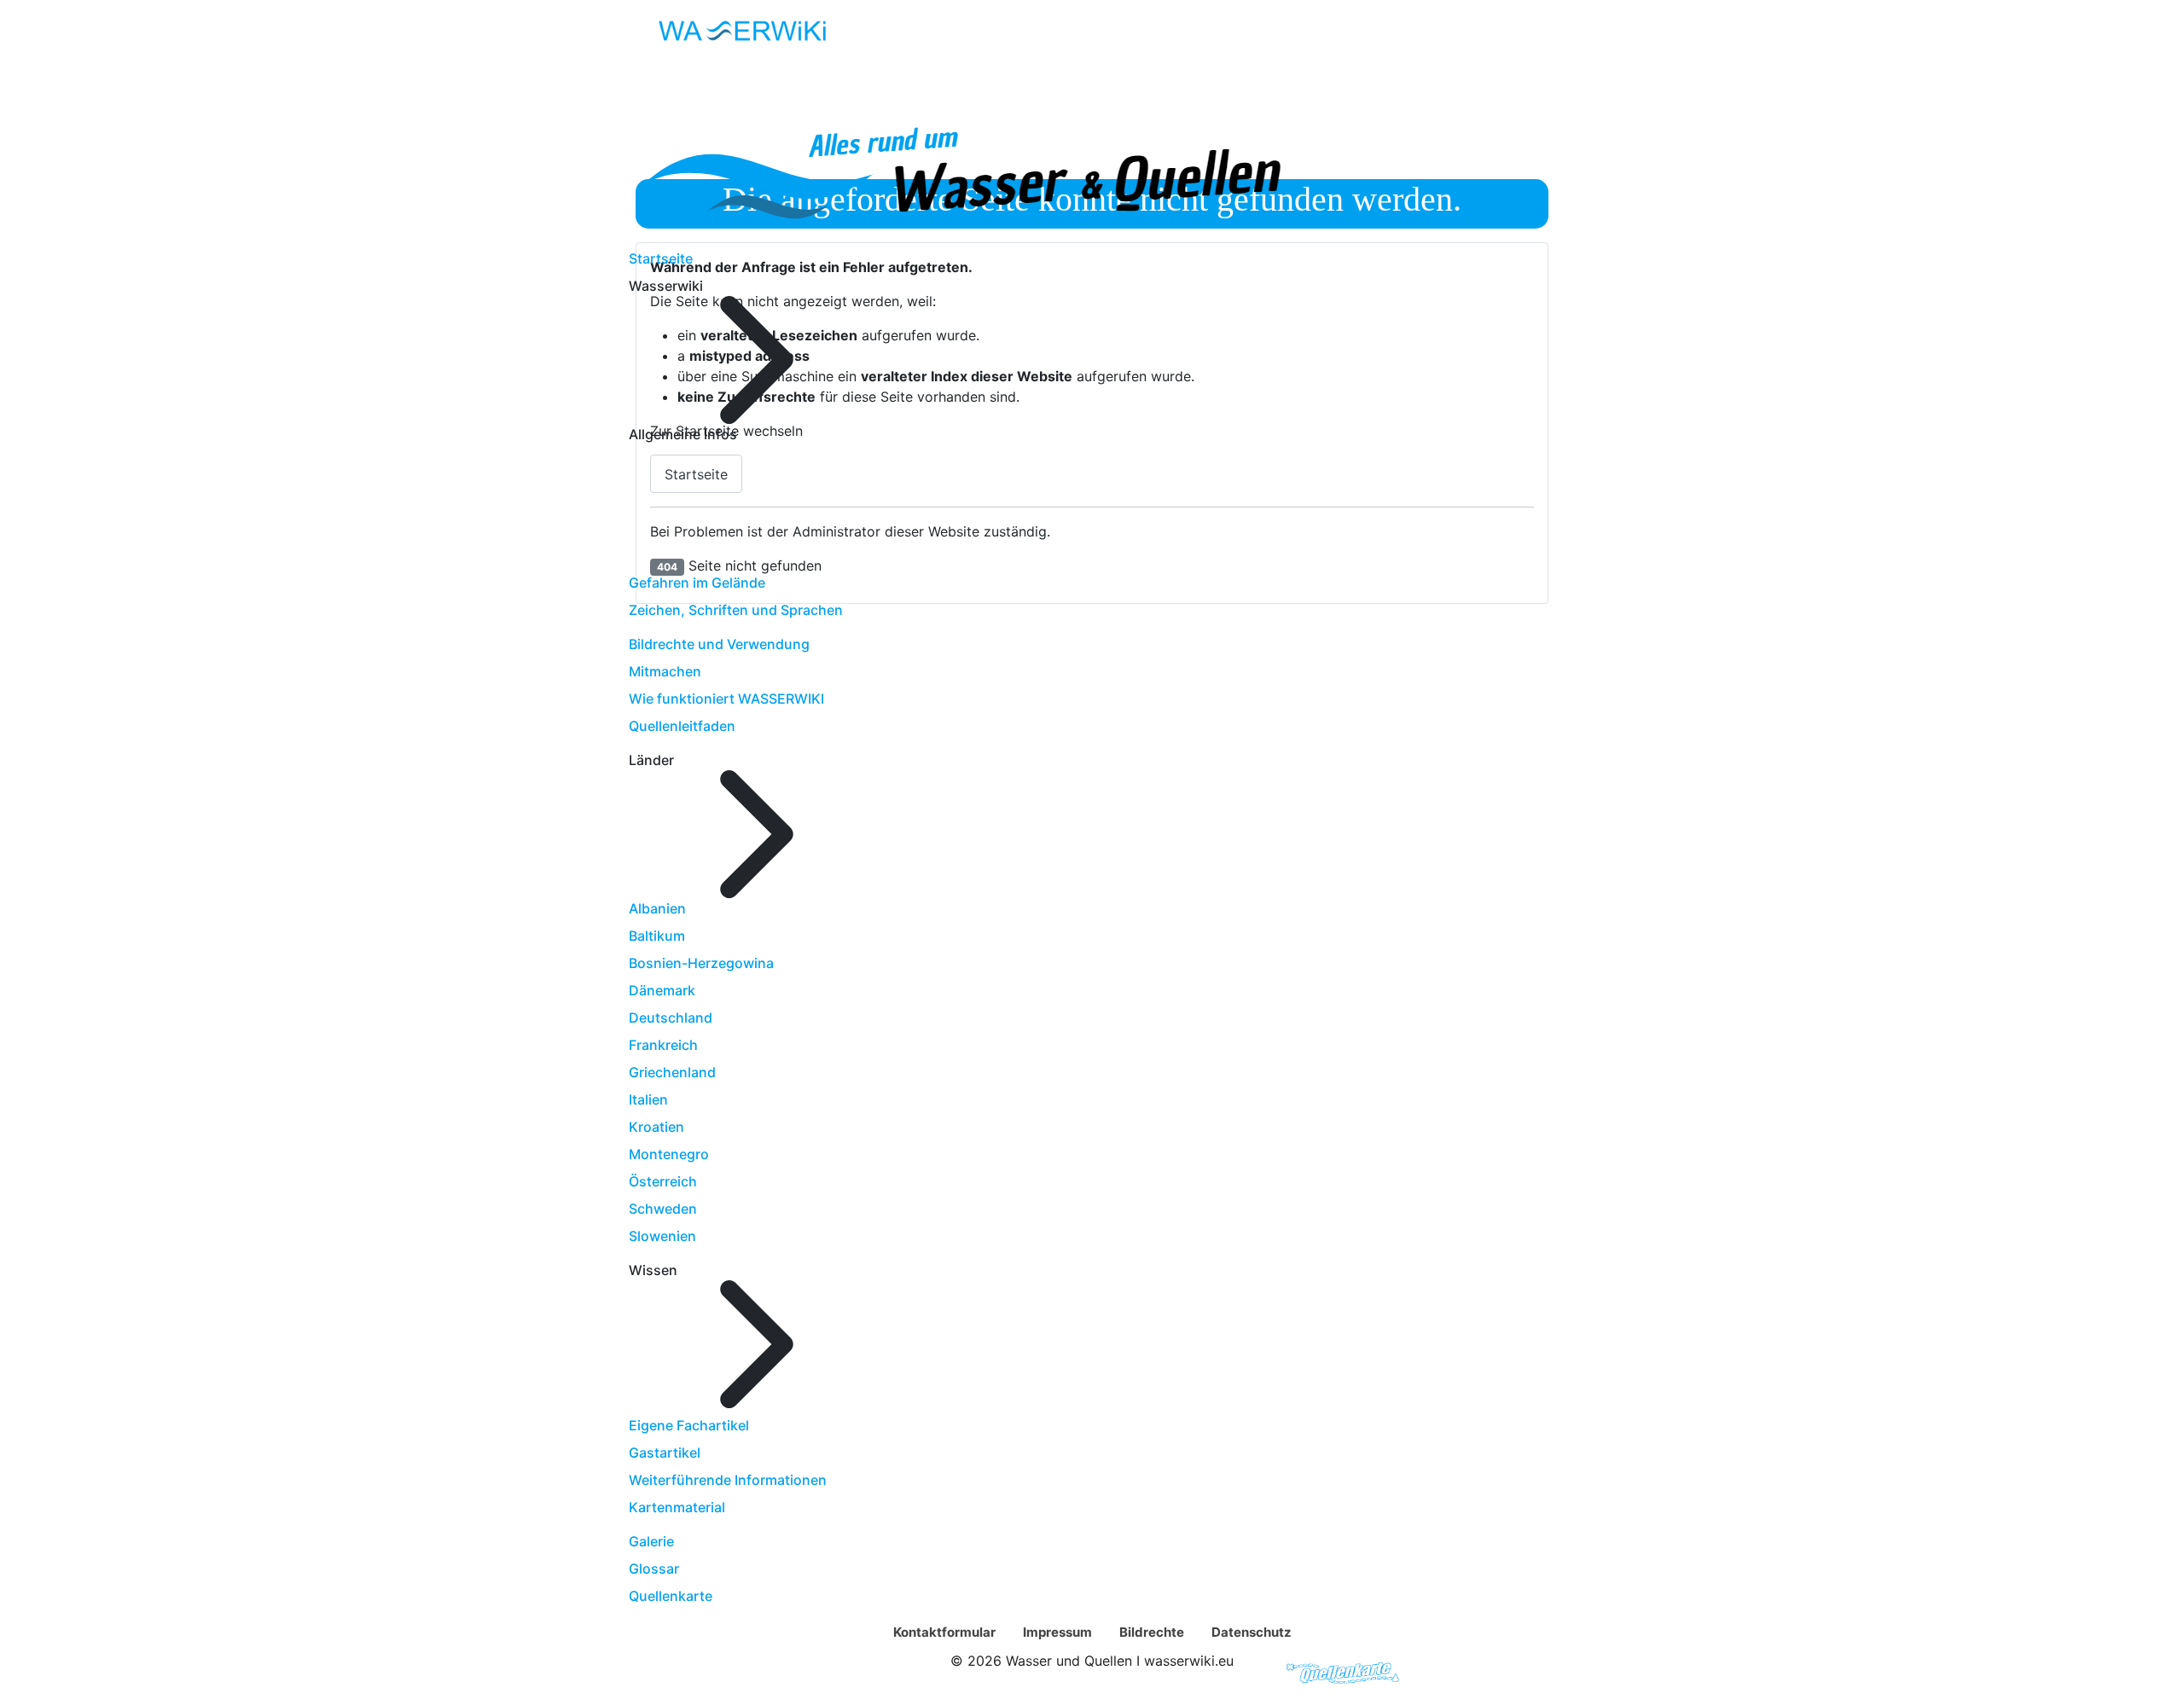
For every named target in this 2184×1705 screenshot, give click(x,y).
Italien (648, 1099)
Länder (997, 1673)
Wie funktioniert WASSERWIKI (726, 699)
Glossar (654, 1569)
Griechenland (672, 1072)
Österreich (663, 1181)
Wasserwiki (897, 1673)
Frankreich (663, 1045)
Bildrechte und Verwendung (719, 644)
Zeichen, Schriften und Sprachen (736, 610)
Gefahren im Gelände (697, 583)
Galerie (651, 1541)
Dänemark (662, 990)
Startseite (661, 258)
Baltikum (657, 936)
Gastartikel (665, 1453)
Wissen (1081, 1673)
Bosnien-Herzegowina (701, 963)
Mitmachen (665, 671)
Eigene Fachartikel (689, 1425)
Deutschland (671, 1018)
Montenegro (669, 1154)
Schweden (663, 1209)
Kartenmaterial (677, 1507)
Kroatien (656, 1127)
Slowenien (662, 1236)
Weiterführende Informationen (728, 1480)
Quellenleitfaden (682, 726)
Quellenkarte (671, 1596)
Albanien (657, 908)
